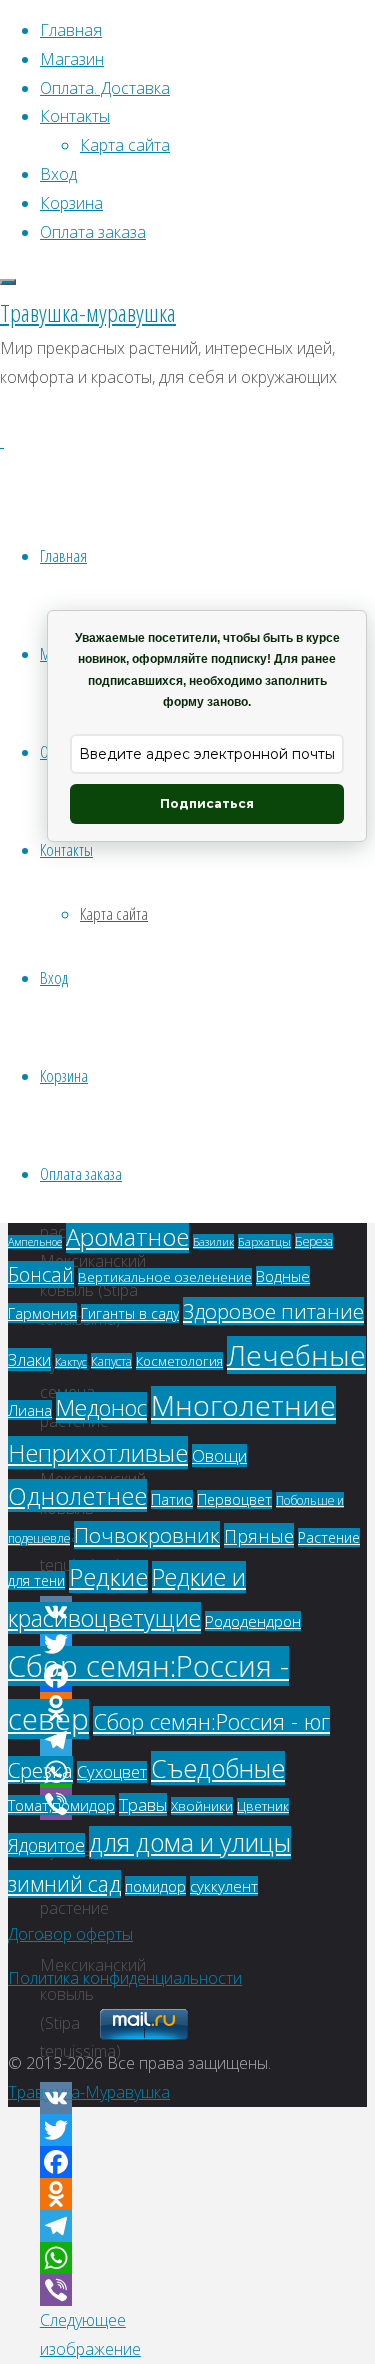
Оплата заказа (81, 1173)
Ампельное (35, 1242)
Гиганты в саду (130, 1313)
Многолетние (243, 1405)
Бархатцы (264, 1241)
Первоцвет (234, 1499)
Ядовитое (46, 1845)
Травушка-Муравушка (89, 2092)
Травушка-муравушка (88, 312)
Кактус (71, 1361)
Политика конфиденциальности (125, 1978)
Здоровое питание (273, 1311)
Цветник (263, 1806)
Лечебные (296, 1355)
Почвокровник (147, 1535)
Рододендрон (253, 1621)
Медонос (101, 1407)
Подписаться (207, 803)
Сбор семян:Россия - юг (211, 1721)
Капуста (111, 1361)
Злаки (29, 1359)
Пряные (259, 1535)
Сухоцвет (112, 1772)
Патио (172, 1499)
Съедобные (218, 1768)
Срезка (40, 1770)
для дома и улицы (190, 1842)
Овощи (219, 1455)
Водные (283, 1276)
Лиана (30, 1410)
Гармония (42, 1313)
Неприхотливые (98, 1452)
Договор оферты (70, 1934)
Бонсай (41, 1274)
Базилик (213, 1241)
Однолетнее (77, 1495)
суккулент (224, 1886)
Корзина (64, 1075)
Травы (143, 1804)
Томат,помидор (61, 1805)
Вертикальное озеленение (165, 1277)
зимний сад (64, 1884)
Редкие (108, 1576)
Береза (314, 1241)
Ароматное (127, 1236)
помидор (155, 1886)
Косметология (179, 1361)
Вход (54, 977)
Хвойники (202, 1806)
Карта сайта (114, 913)
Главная (63, 555)
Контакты (66, 849)
